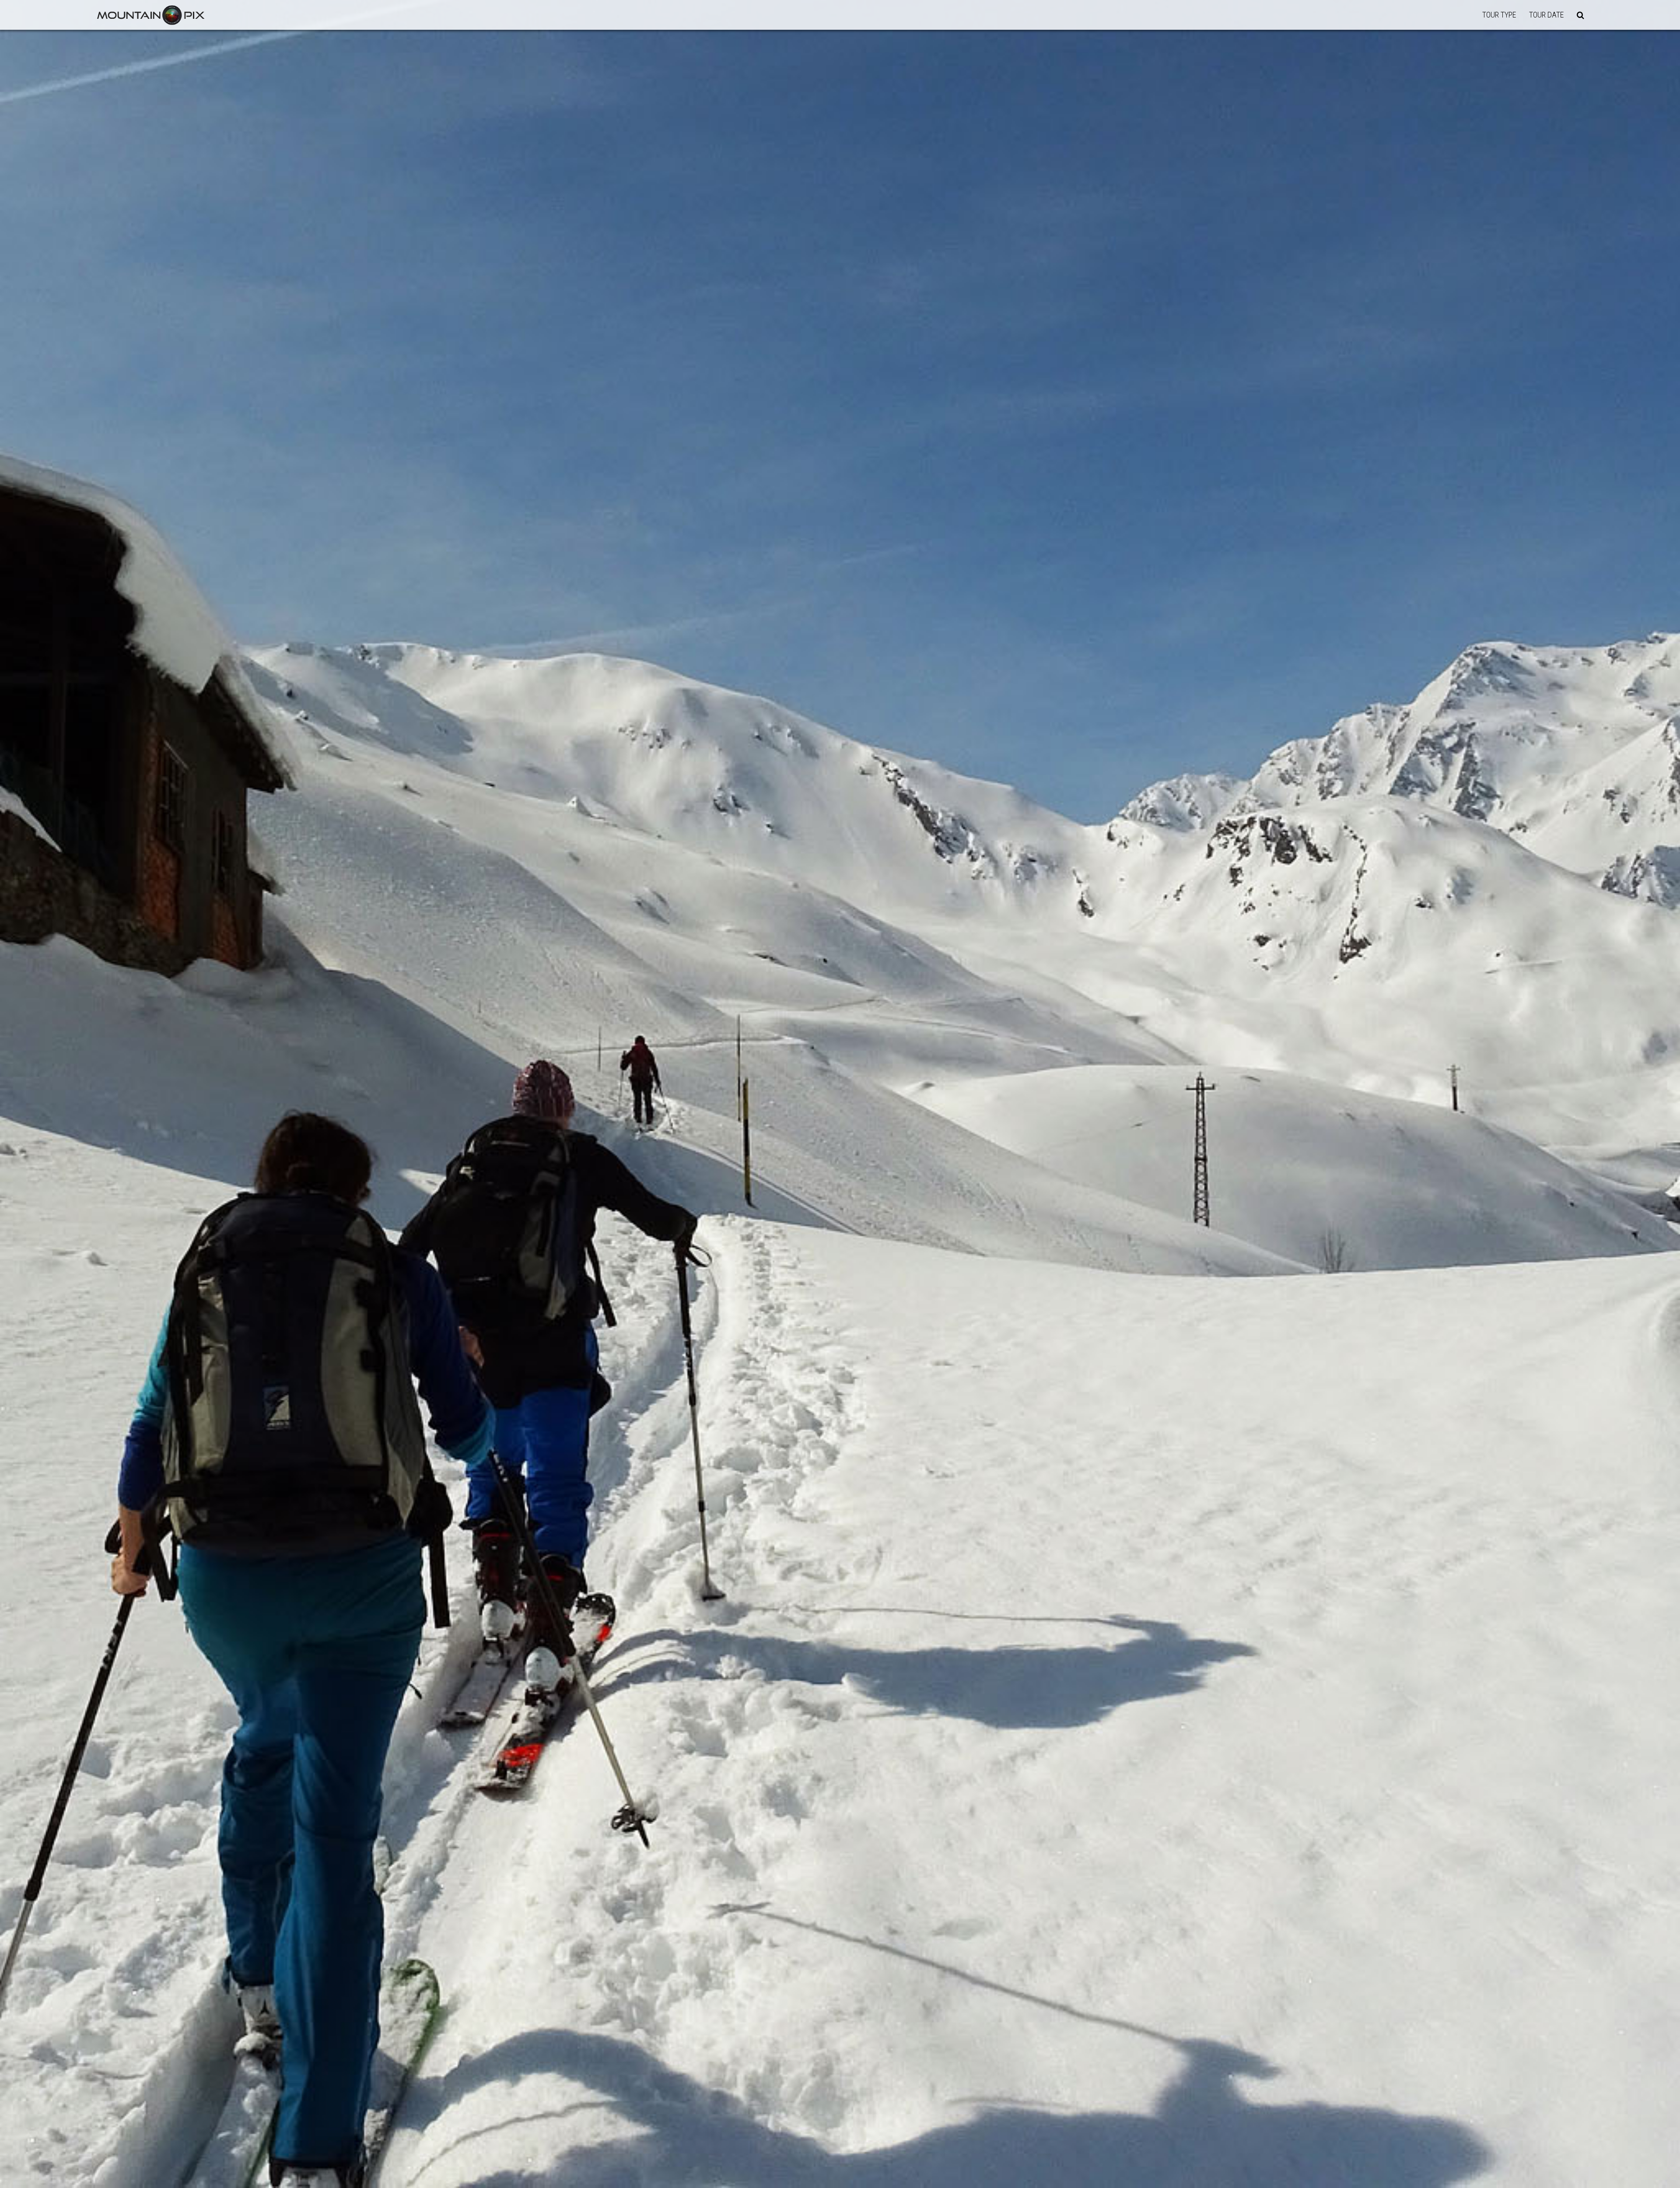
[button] (1580, 15)
